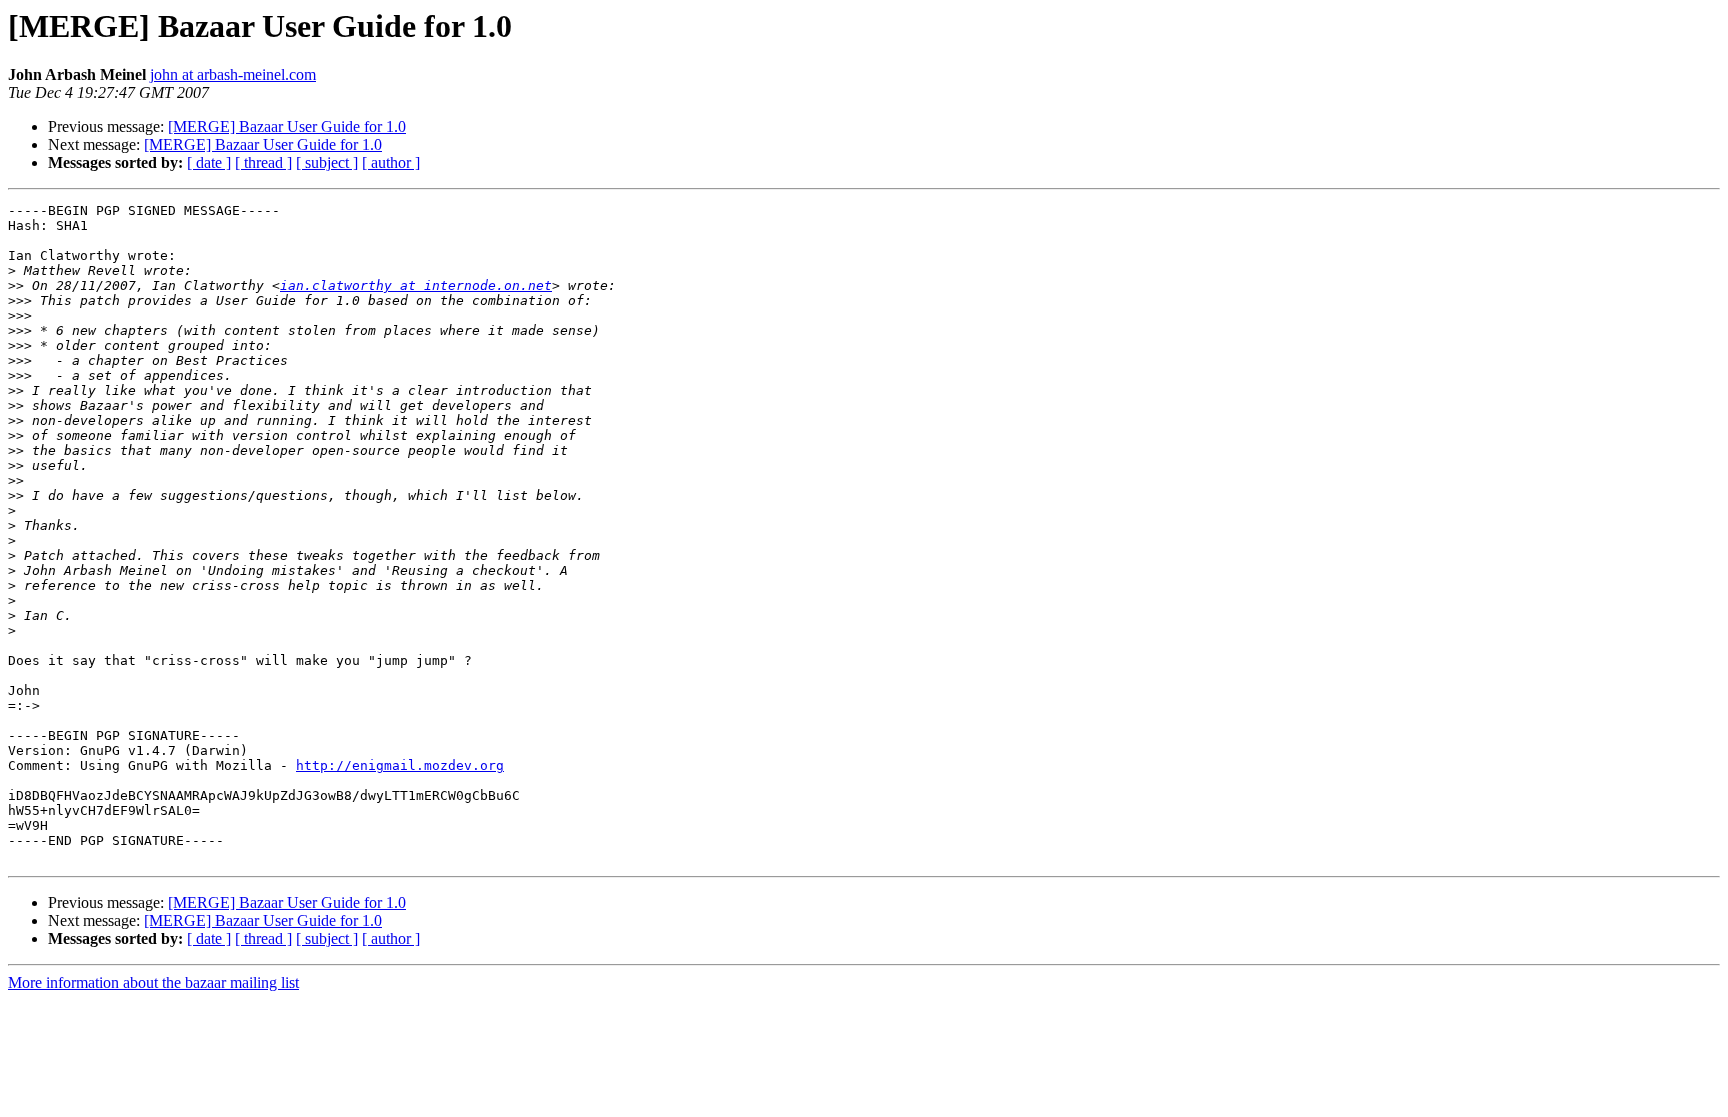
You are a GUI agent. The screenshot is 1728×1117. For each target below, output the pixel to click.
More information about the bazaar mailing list (153, 982)
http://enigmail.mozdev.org (400, 765)
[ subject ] (327, 162)
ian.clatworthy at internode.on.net (416, 285)
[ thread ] (263, 162)
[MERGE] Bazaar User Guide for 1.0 (287, 126)
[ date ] (209, 162)
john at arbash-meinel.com (233, 74)
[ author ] (391, 162)
